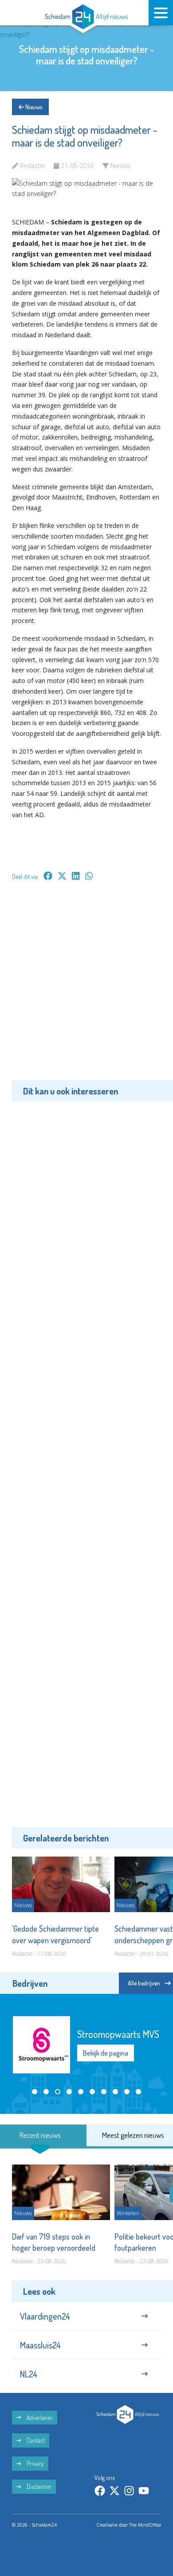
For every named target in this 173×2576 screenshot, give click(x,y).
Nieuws (33, 107)
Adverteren (39, 2418)
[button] (35, 2092)
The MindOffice (145, 2525)
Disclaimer (38, 2486)
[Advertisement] (86, 987)
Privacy (35, 2463)
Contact (35, 2440)
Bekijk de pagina (106, 2053)
